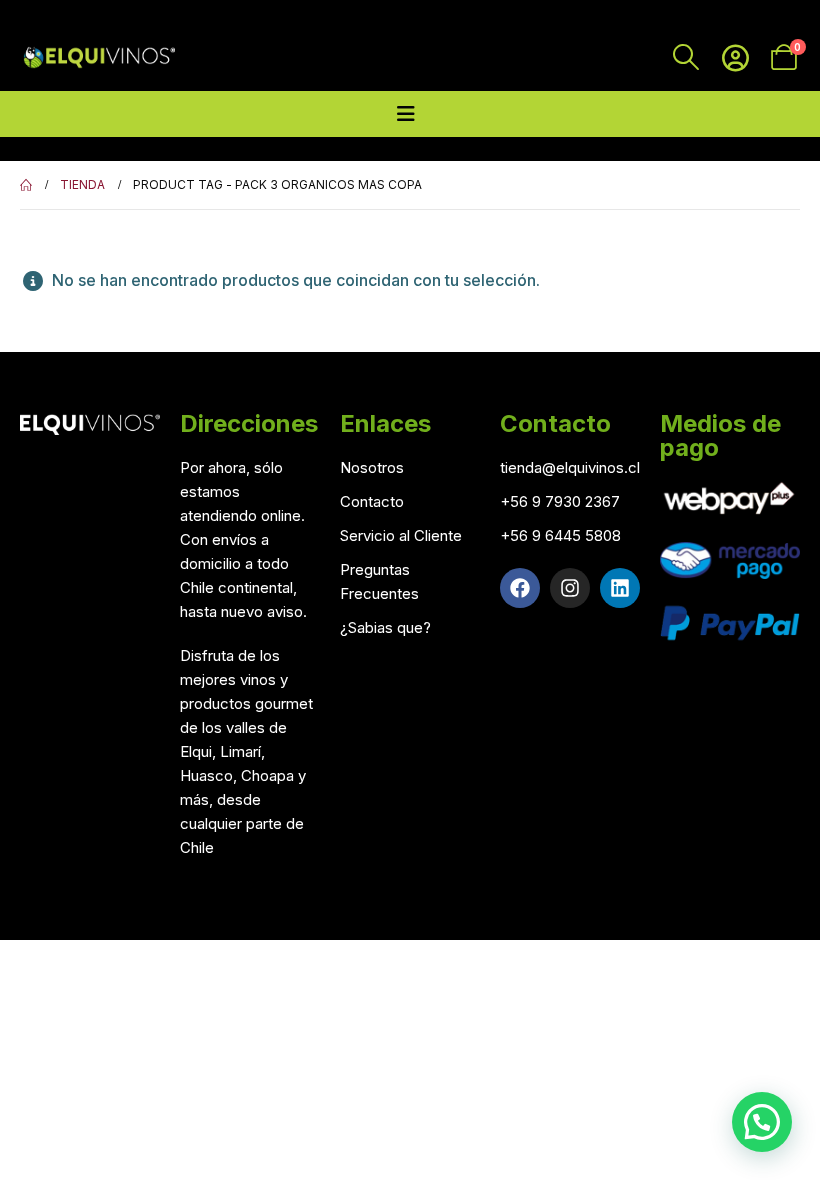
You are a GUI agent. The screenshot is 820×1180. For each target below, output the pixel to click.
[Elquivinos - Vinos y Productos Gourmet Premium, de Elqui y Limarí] (97, 57)
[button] (762, 1122)
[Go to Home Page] (26, 185)
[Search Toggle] (686, 57)
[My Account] (735, 57)
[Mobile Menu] (406, 114)
